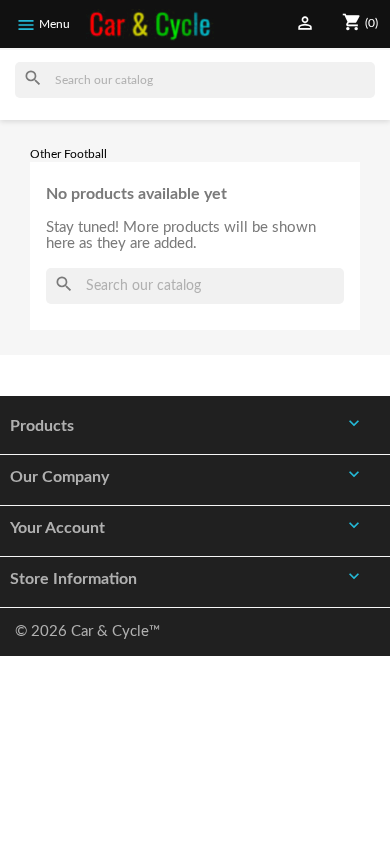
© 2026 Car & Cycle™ (87, 631)
